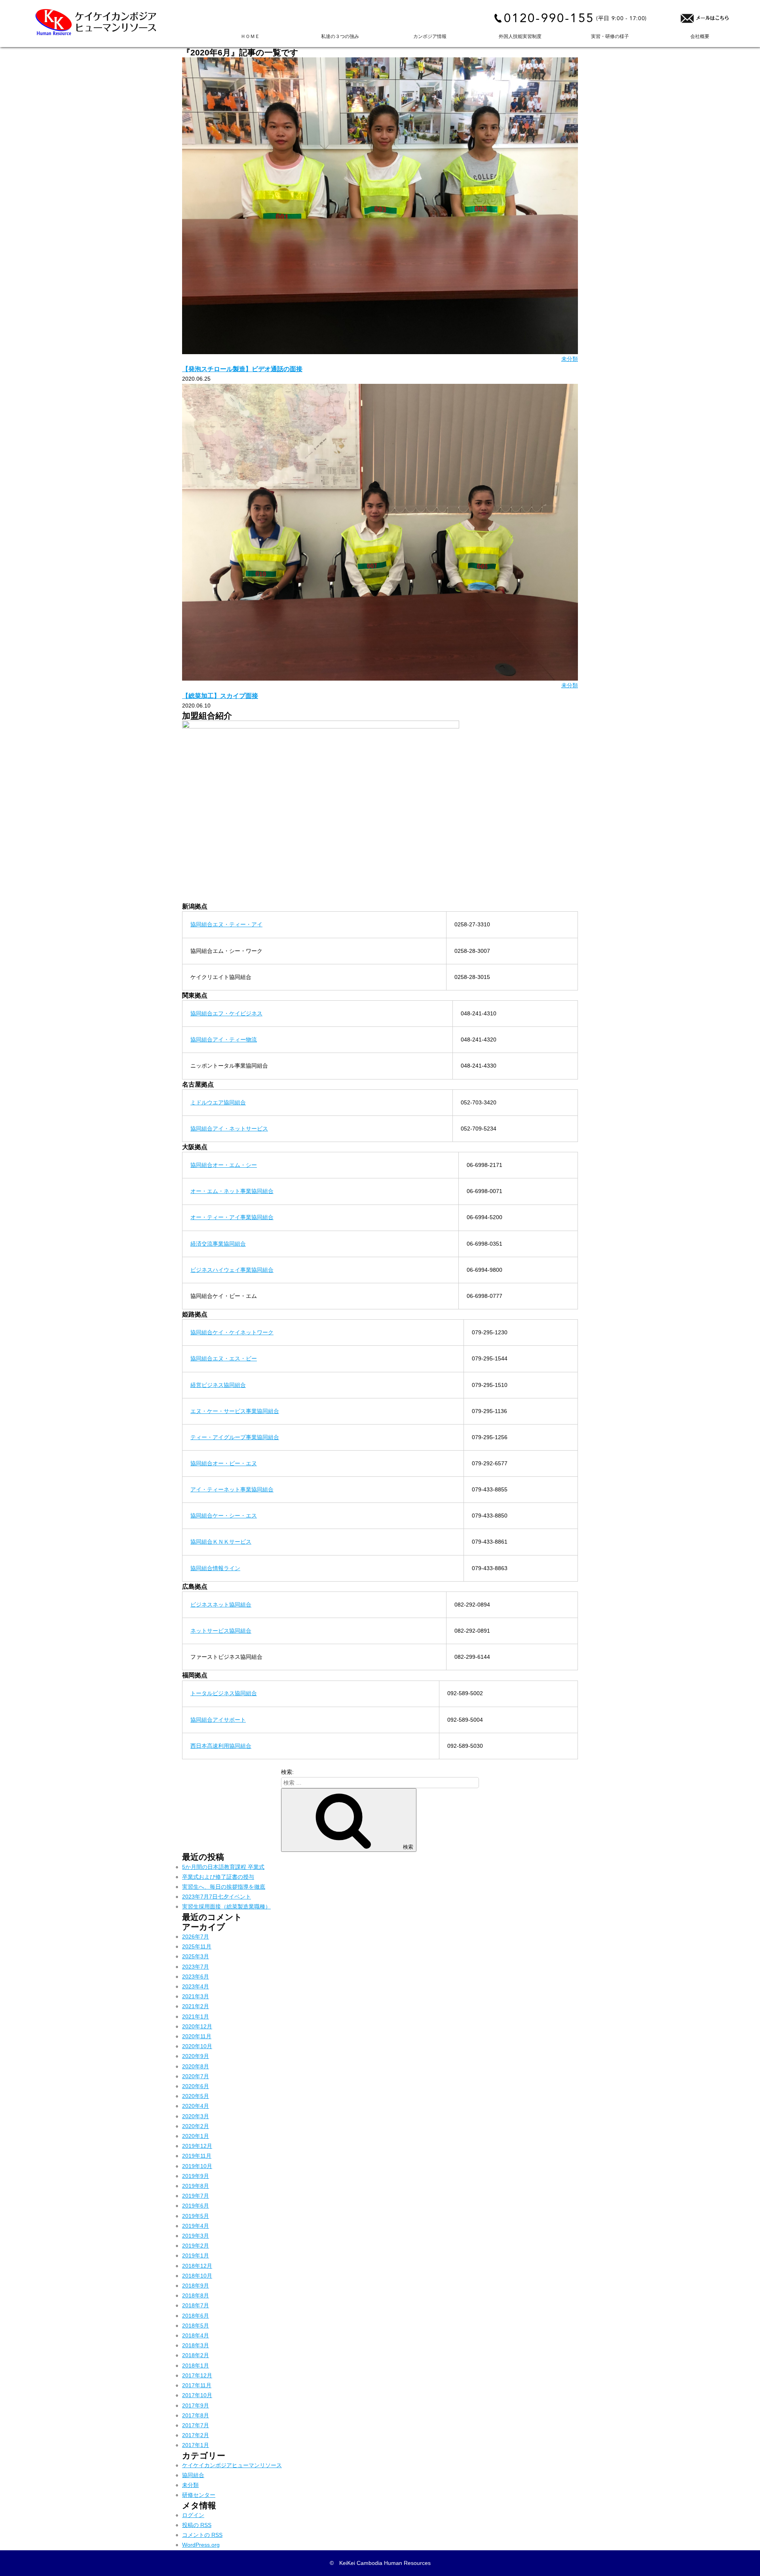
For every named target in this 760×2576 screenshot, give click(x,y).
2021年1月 (196, 2016)
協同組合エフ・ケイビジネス (226, 1013)
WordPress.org (201, 2545)
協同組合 (193, 2475)
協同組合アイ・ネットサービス (229, 1129)
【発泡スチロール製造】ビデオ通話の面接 (242, 369)
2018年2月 (196, 2355)
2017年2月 (196, 2435)
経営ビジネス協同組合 (218, 1385)
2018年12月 (197, 2266)
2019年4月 (196, 2226)
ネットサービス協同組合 (221, 1631)
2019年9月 (196, 2176)
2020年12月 (197, 2026)
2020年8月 (196, 2066)
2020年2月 (196, 2126)
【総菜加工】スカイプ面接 (220, 696)
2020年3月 (196, 2116)
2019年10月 (197, 2166)
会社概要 (700, 36)
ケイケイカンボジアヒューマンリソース (232, 2465)
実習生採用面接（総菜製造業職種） (226, 1906)
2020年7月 (196, 2076)
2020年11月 (197, 2036)
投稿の (197, 2525)
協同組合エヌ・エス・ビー (224, 1358)
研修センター (199, 2495)
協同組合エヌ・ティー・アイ (226, 924)
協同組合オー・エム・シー (224, 1165)
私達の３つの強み (340, 36)
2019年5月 (196, 2216)
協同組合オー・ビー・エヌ (224, 1463)
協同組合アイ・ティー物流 (224, 1040)
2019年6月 (196, 2206)
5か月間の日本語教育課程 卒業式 (223, 1867)
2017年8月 (196, 2415)
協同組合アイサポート (218, 1720)
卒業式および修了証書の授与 (218, 1877)
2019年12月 (197, 2146)
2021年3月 (196, 1996)
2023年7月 (196, 1967)
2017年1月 (196, 2445)
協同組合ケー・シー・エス (224, 1516)
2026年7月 (196, 1937)
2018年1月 (196, 2365)
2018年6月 (196, 2316)
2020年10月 (197, 2046)
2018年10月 (197, 2276)
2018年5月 (196, 2326)
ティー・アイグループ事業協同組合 (235, 1437)
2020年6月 (196, 2086)
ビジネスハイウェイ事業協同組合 (232, 1270)
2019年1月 (196, 2255)
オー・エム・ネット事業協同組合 (232, 1191)
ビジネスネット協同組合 (221, 1605)
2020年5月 (196, 2096)
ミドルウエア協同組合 (218, 1102)
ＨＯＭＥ (250, 36)
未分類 (570, 359)
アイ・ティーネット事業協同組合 (232, 1489)
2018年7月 (196, 2305)
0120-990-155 (549, 18)
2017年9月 (196, 2405)
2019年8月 (196, 2186)
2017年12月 (197, 2375)
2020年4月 (196, 2106)
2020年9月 (196, 2056)
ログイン (193, 2515)
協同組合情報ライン (215, 1568)
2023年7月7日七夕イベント (217, 1897)
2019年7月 (196, 2196)
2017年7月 (196, 2425)
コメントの (202, 2535)
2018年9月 (196, 2286)
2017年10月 (197, 2395)
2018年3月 (196, 2345)
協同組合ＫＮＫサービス (221, 1542)
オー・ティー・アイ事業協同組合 (232, 1217)
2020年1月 (196, 2136)
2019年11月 (197, 2156)
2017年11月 (197, 2385)
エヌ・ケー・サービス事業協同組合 (235, 1411)
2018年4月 (196, 2335)
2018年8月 (196, 2295)
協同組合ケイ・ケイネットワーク (232, 1332)
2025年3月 (196, 1956)
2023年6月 (196, 1977)
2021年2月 (196, 2006)
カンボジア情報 (430, 36)
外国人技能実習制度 (520, 36)
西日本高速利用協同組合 (221, 1746)
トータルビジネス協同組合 (224, 1693)
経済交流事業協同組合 (218, 1244)
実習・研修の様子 (610, 36)
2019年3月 (196, 2236)
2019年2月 (196, 2246)
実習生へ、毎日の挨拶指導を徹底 (224, 1887)
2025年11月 (197, 1946)
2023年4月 (196, 1986)
